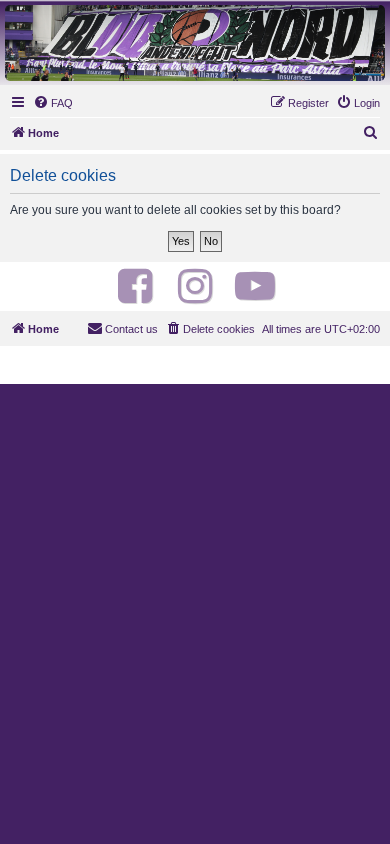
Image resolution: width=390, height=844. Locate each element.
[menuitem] (53, 103)
